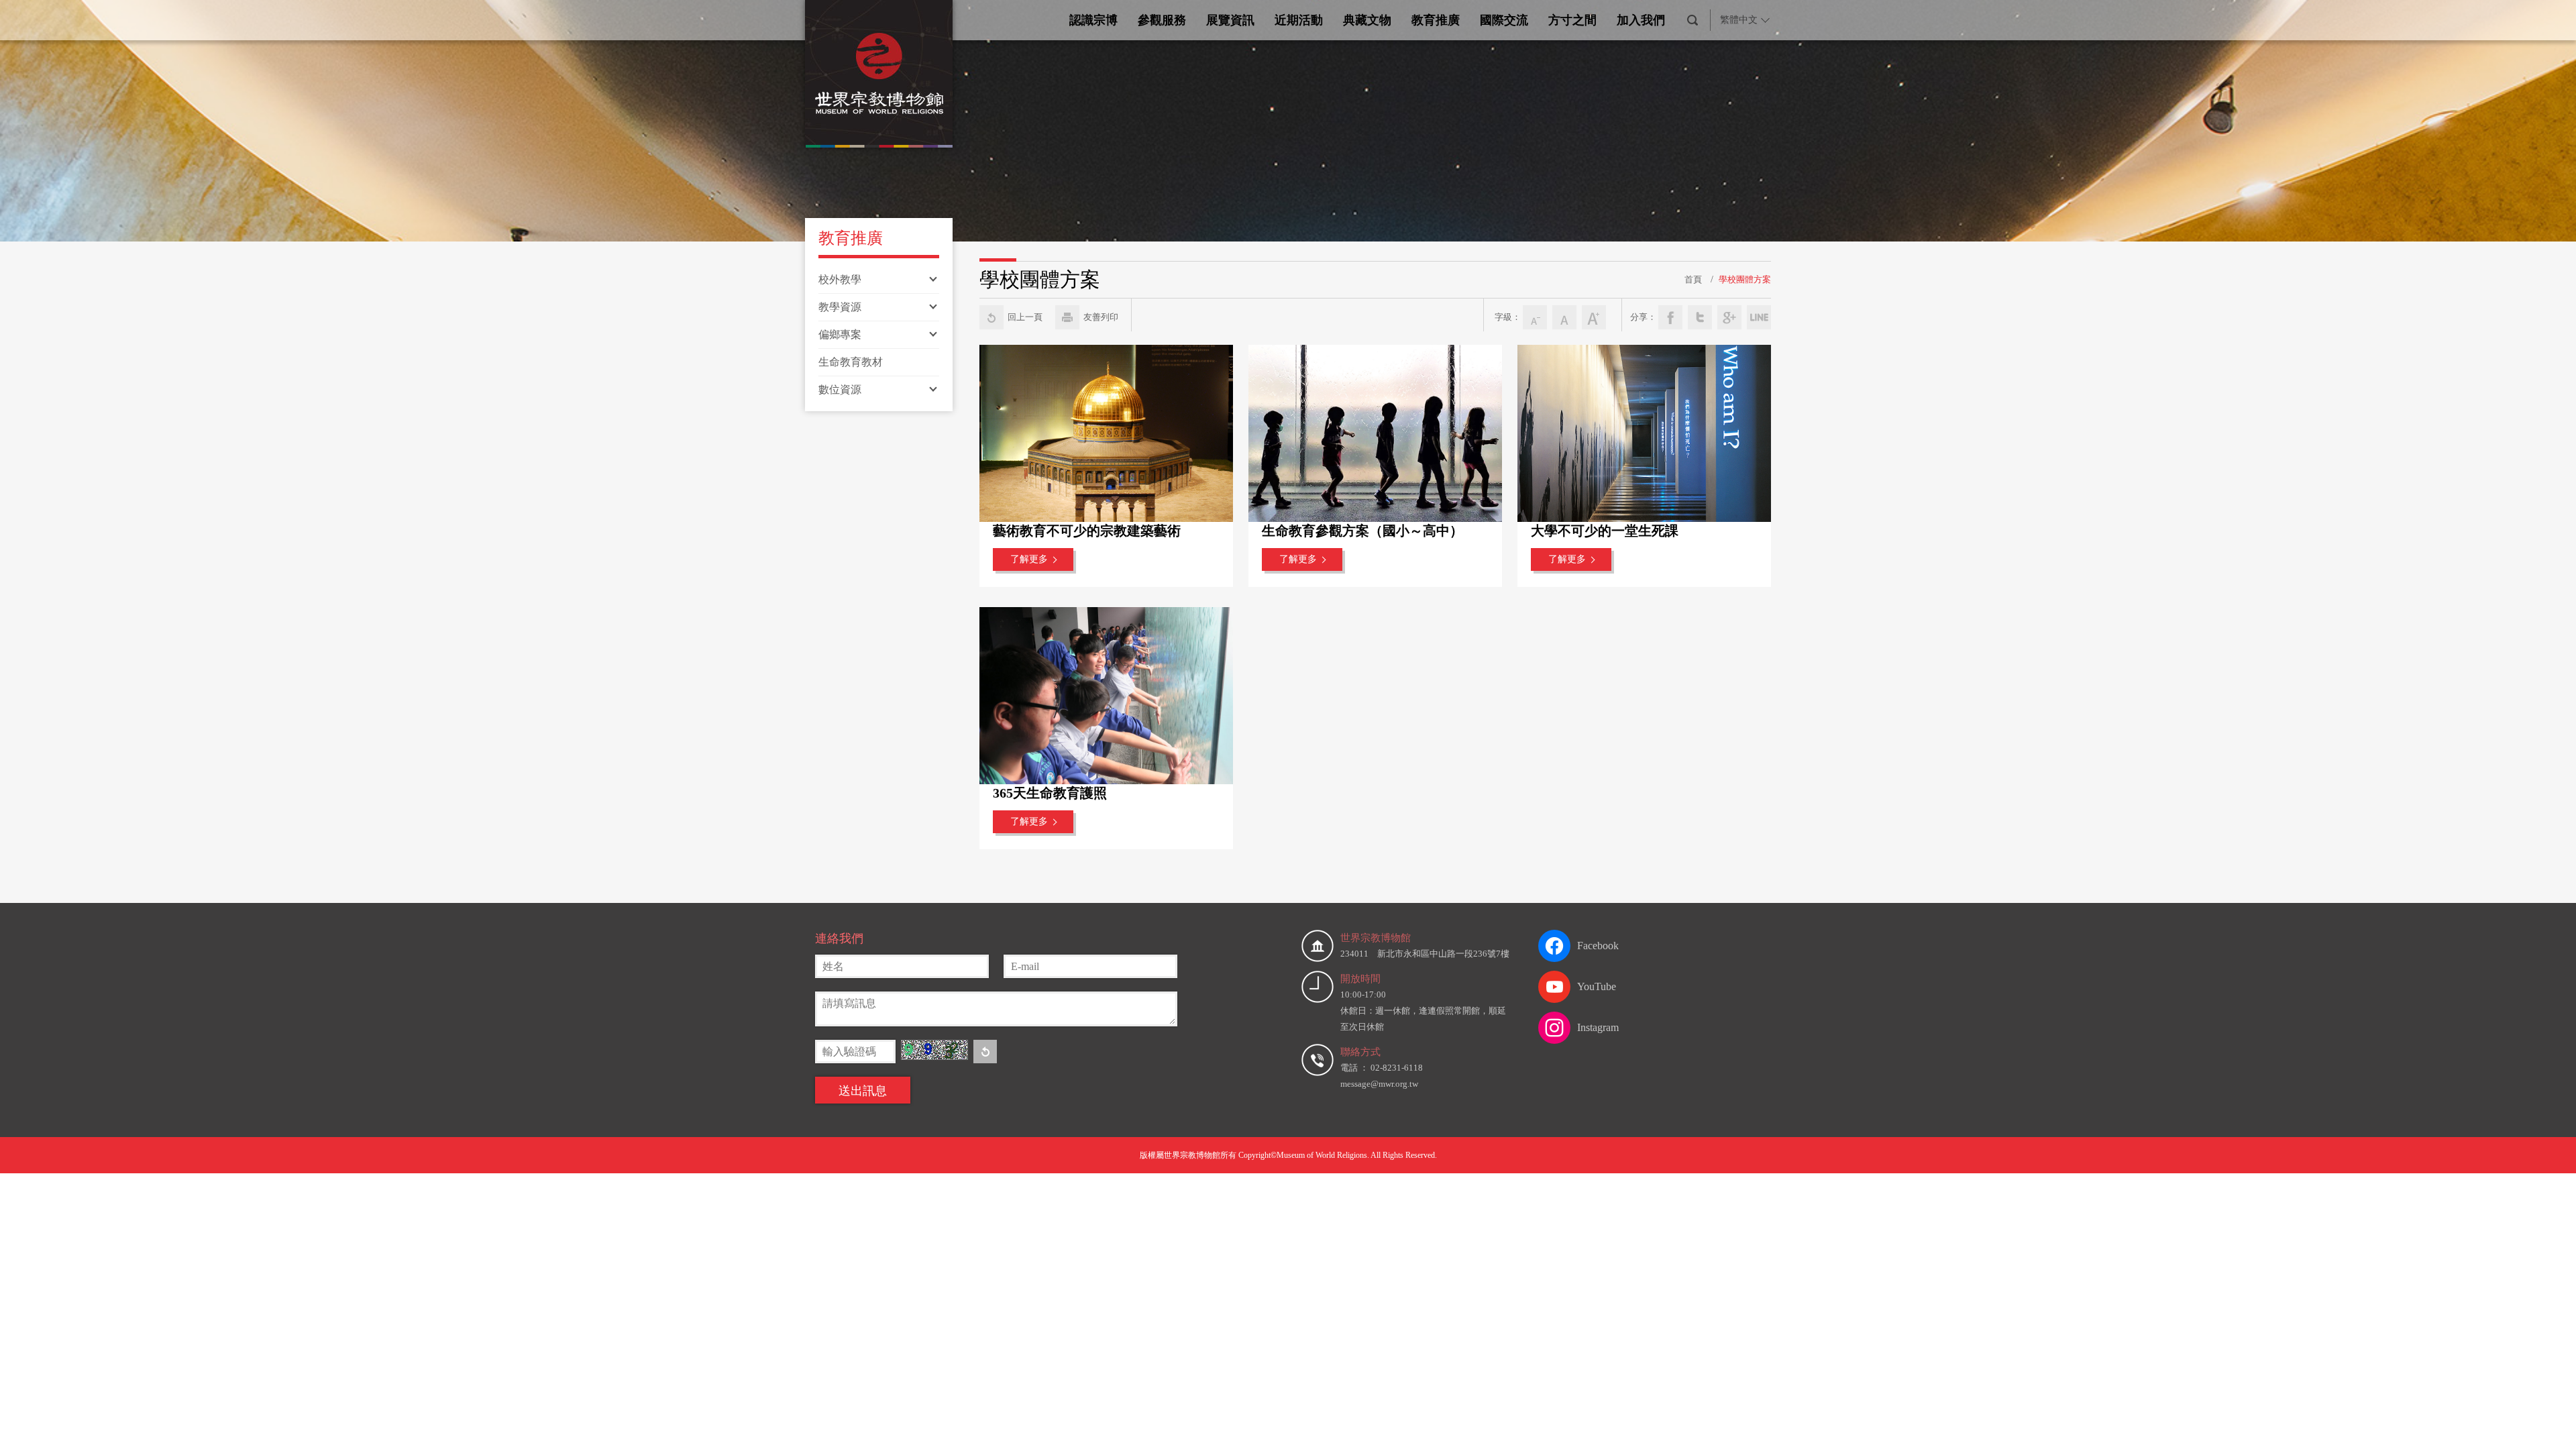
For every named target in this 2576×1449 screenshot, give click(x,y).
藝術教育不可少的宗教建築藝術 (1087, 531)
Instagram (1598, 1027)
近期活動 (1299, 20)
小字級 (1535, 317)
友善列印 (1101, 317)
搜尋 (1693, 20)
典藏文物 (1367, 20)
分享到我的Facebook (1670, 317)
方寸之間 (1572, 20)
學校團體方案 (1745, 279)
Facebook (1598, 946)
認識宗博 (1093, 20)
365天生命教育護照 (1050, 793)
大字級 (1594, 317)
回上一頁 (1025, 317)
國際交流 (1504, 20)
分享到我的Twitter (1700, 317)
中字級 (1564, 317)
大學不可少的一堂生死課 (1605, 531)
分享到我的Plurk (1759, 317)
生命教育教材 (851, 362)
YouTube (1597, 986)
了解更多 (1029, 559)
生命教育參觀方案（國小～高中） (1362, 531)
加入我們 (1641, 20)
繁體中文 (1739, 20)
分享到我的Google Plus (1729, 317)
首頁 (1693, 279)
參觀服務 (1162, 20)
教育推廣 (1436, 20)
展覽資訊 (1230, 20)
